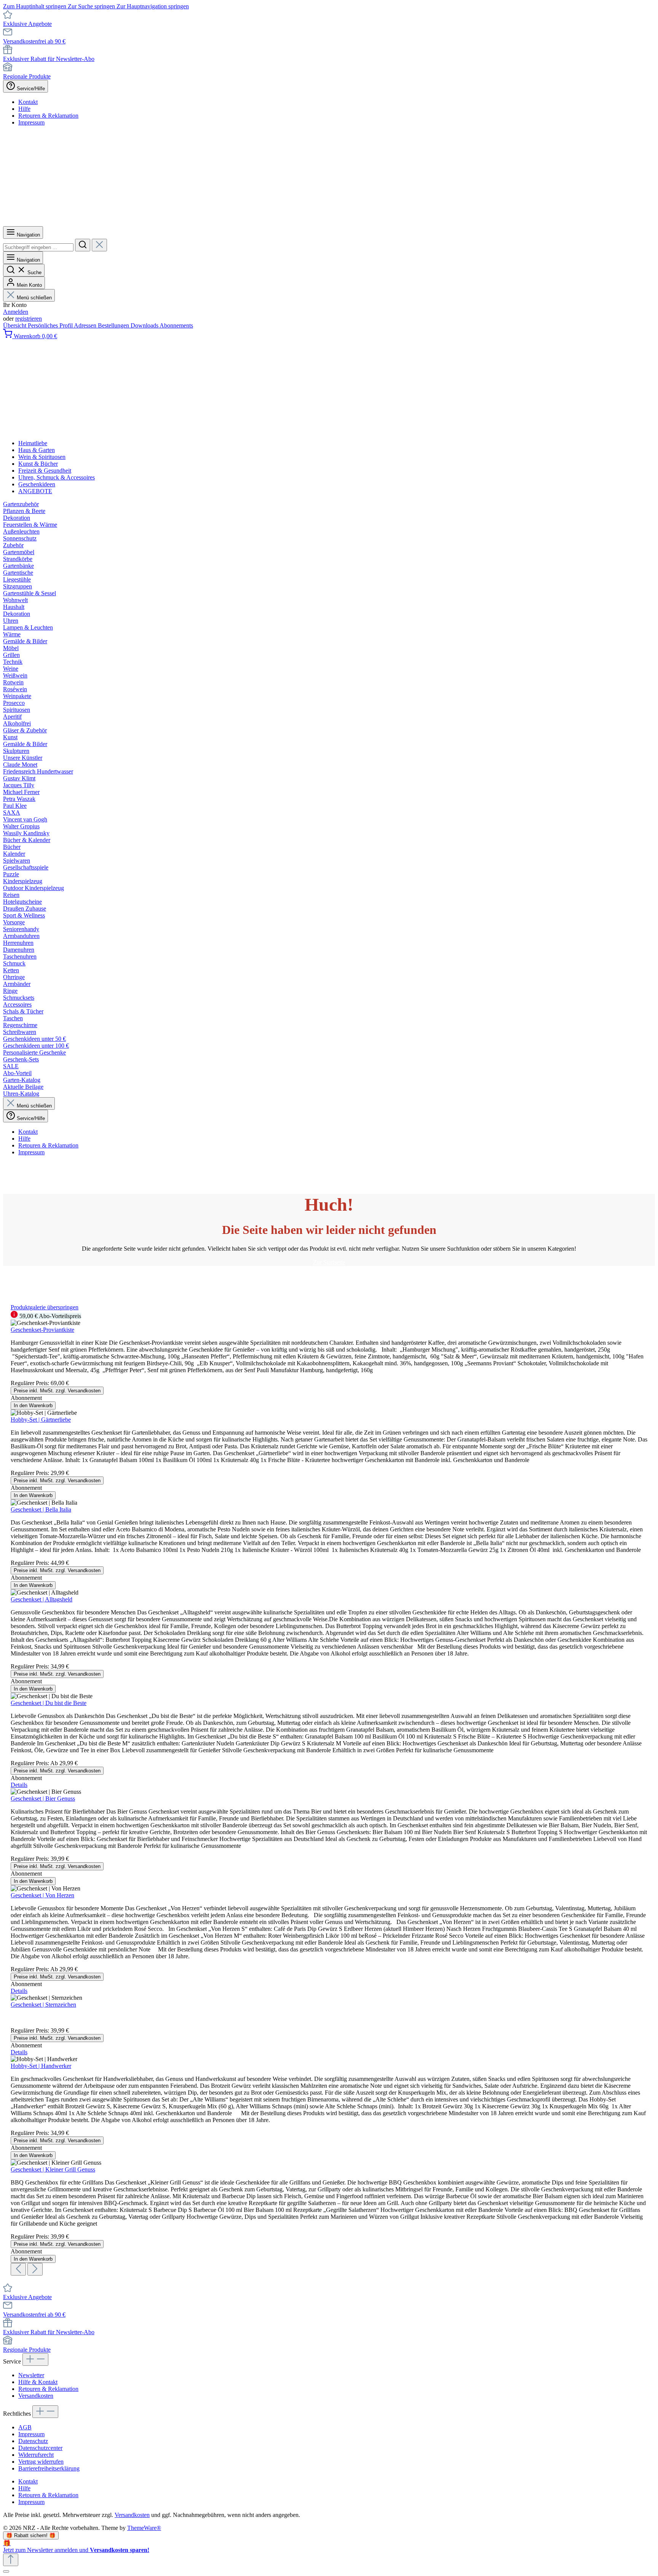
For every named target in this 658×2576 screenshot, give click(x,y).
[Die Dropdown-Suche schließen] (99, 245)
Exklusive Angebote (27, 24)
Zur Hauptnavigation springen (153, 6)
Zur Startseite (329, 1262)
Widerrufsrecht (36, 2455)
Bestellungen (114, 325)
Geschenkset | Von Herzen (42, 1895)
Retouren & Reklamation (48, 116)
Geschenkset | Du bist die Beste (49, 1703)
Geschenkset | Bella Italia (41, 1509)
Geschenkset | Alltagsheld (42, 1599)
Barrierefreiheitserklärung (49, 2468)
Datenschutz (33, 2441)
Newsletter (31, 2375)
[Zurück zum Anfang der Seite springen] (11, 2560)
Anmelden (16, 312)
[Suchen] (83, 245)
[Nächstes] (35, 2269)
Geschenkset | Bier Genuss (43, 1799)
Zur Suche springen (92, 6)
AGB (25, 2427)
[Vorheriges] (18, 2269)
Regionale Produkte (27, 76)
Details (19, 1785)
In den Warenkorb (33, 1405)
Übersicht (15, 325)
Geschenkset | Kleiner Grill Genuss (53, 2169)
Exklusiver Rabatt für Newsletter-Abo (49, 59)
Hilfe (24, 109)
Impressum (31, 122)
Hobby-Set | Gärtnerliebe (41, 1420)
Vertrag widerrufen (41, 2462)
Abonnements (176, 325)
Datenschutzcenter (40, 2448)
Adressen (86, 325)
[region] (329, 1790)
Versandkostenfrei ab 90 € (34, 41)
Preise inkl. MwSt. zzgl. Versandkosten (57, 1391)
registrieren (29, 319)
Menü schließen (34, 298)
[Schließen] (6, 2571)
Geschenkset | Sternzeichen (43, 2005)
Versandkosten (36, 2396)
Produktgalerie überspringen (45, 1307)
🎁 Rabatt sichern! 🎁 (31, 2535)
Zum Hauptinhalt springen (35, 6)
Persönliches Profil (51, 325)
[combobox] (38, 247)
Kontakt (28, 102)
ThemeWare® (144, 2528)
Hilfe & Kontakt (38, 2382)
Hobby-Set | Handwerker (41, 2066)
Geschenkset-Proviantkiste (42, 1330)
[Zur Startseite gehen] (293, 223)
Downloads (145, 325)
